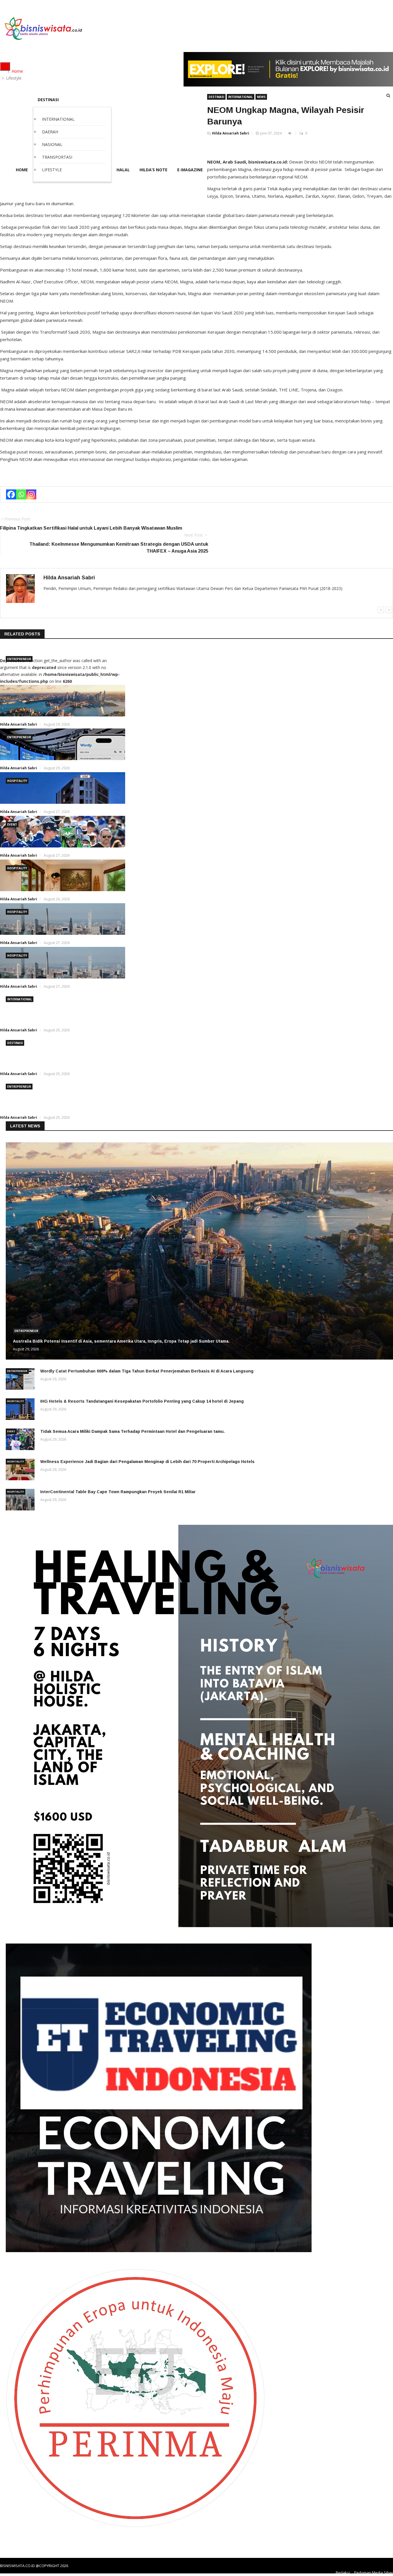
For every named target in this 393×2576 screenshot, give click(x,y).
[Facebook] (11, 494)
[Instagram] (31, 494)
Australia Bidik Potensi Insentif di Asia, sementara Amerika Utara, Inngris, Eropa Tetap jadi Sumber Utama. (121, 1341)
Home (17, 71)
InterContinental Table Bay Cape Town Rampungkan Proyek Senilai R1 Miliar (118, 1492)
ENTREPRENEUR (19, 659)
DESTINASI (216, 97)
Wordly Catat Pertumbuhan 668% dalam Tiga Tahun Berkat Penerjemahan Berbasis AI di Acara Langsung (147, 1371)
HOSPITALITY (17, 781)
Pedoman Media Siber (374, 2573)
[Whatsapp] (21, 494)
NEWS (261, 97)
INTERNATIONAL (241, 97)
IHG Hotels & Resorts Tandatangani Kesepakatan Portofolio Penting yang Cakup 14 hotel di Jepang (142, 1401)
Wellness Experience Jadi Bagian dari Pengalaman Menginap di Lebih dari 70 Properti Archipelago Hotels (147, 1462)
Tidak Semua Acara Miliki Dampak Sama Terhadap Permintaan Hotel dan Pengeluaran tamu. (132, 1431)
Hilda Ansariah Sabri (231, 133)
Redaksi (343, 2573)
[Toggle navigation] (5, 66)
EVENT (12, 824)
